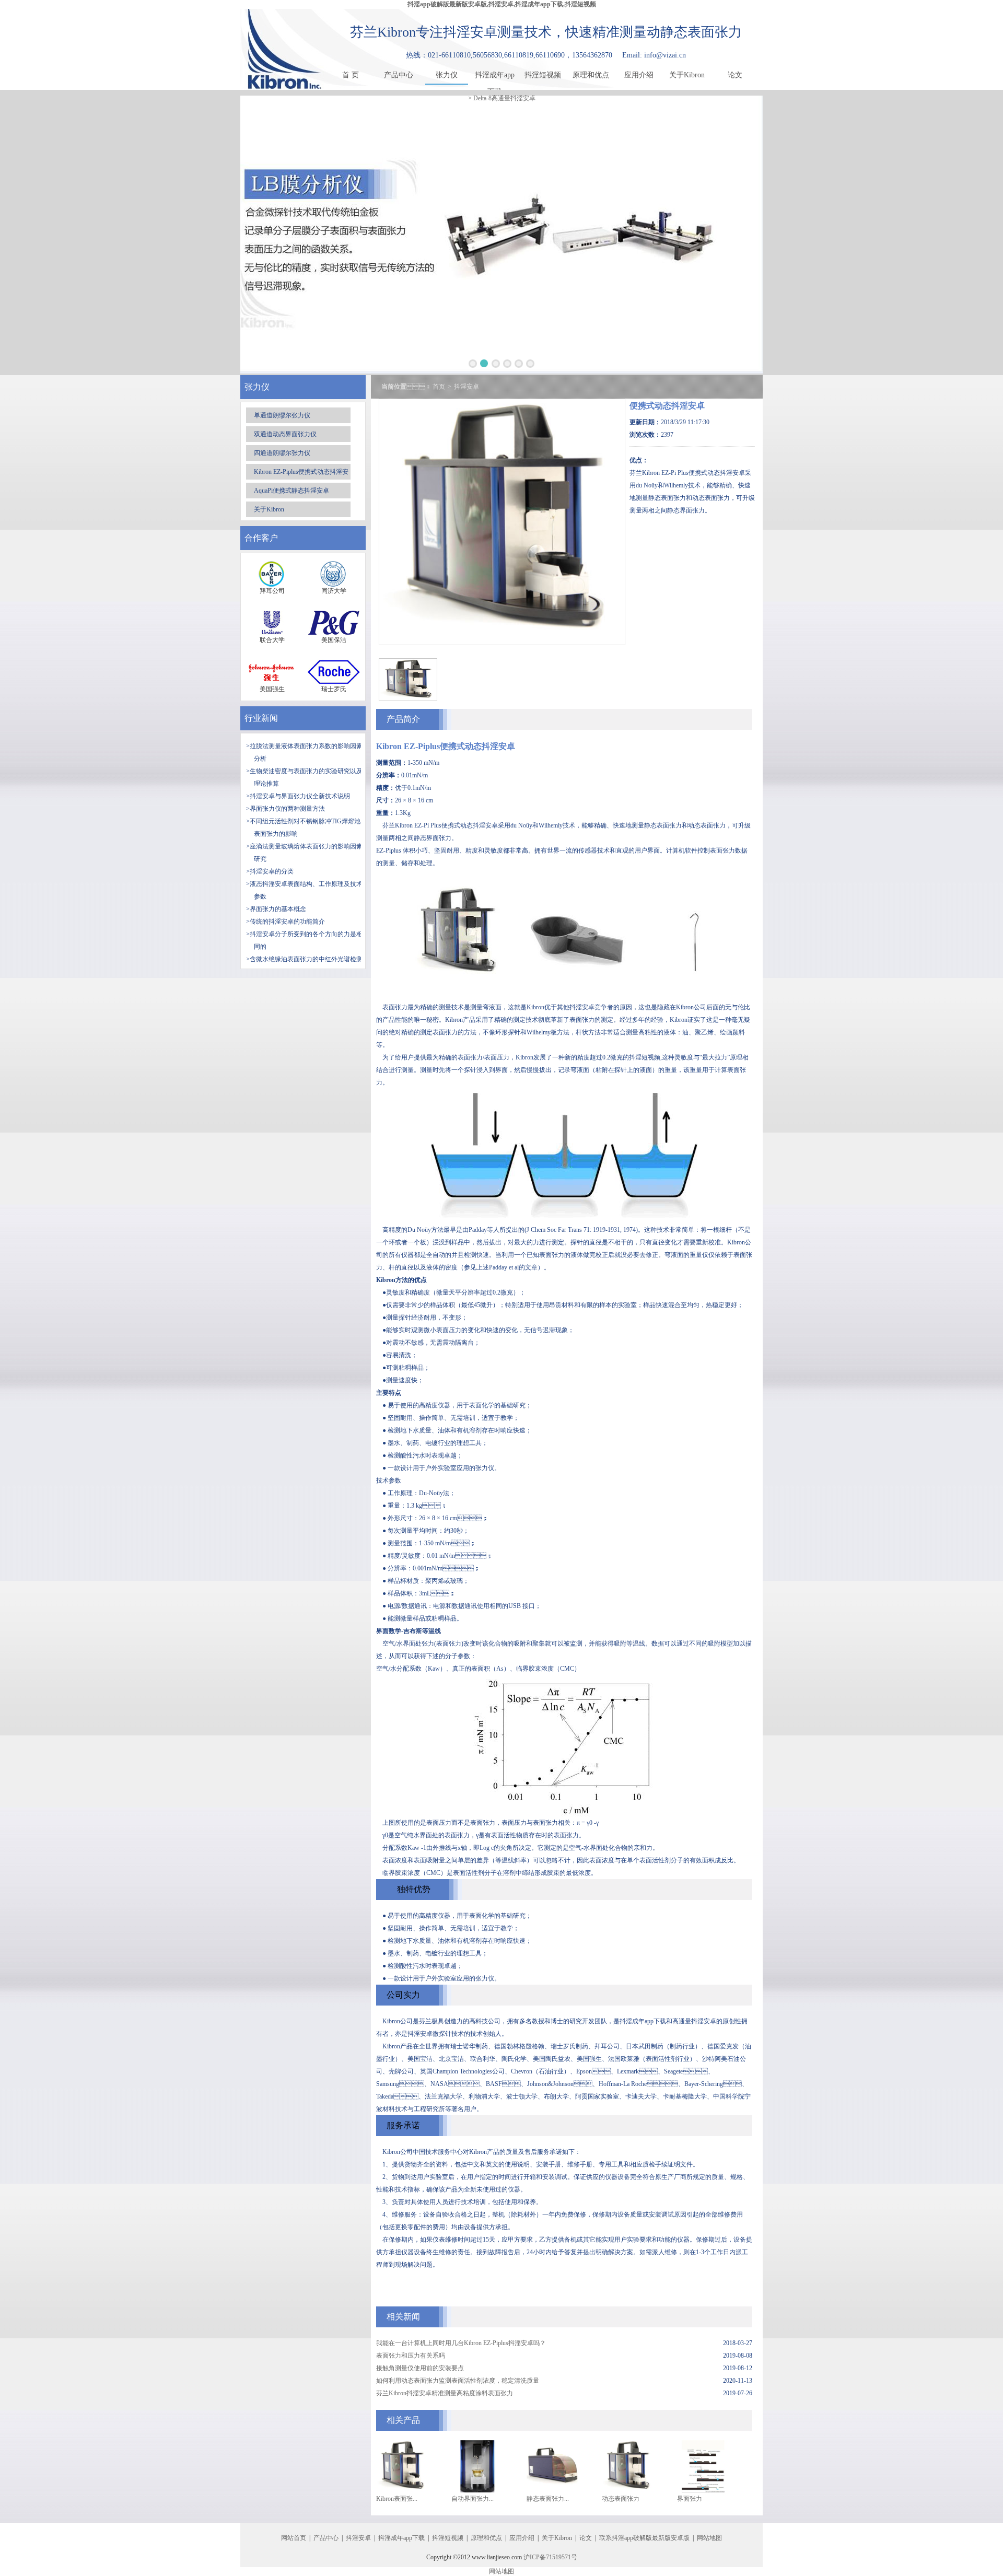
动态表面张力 (621, 2499)
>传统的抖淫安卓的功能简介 (285, 922)
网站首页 (294, 2538)
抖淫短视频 (543, 75)
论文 (735, 75)
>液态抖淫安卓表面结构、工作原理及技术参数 (304, 890)
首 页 (351, 75)
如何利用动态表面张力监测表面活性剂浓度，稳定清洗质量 (458, 2381)
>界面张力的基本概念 (276, 909)
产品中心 (399, 75)
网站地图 (709, 2538)
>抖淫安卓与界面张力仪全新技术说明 (298, 796)
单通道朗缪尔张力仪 (282, 415)
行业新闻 (261, 718)
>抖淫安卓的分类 (270, 871)
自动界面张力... (473, 2499)
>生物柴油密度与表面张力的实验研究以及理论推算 (304, 777)
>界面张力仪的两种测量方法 (285, 809)
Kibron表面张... (397, 2499)
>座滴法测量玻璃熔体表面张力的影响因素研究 (304, 853)
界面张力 (690, 2499)
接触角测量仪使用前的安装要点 (420, 2368)
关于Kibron (687, 75)
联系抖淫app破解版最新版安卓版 (644, 2538)
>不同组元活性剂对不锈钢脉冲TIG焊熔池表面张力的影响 (303, 827)
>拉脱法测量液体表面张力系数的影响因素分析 (304, 752)
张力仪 (447, 75)
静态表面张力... (548, 2499)
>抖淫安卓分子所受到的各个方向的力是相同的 (304, 940)
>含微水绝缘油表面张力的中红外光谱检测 (304, 959)
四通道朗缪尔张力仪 (282, 453)
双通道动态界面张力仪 (285, 434)
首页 (439, 387)
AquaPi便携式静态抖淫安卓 (291, 491)
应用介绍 (639, 75)
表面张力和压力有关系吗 (411, 2356)
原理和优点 (591, 75)
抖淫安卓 (466, 387)
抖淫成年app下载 (495, 77)
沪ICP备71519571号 (550, 2557)
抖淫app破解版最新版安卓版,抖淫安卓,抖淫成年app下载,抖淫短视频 (502, 4)
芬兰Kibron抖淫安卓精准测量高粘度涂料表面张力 (445, 2393)
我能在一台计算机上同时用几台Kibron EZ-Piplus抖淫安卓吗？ (461, 2343)
